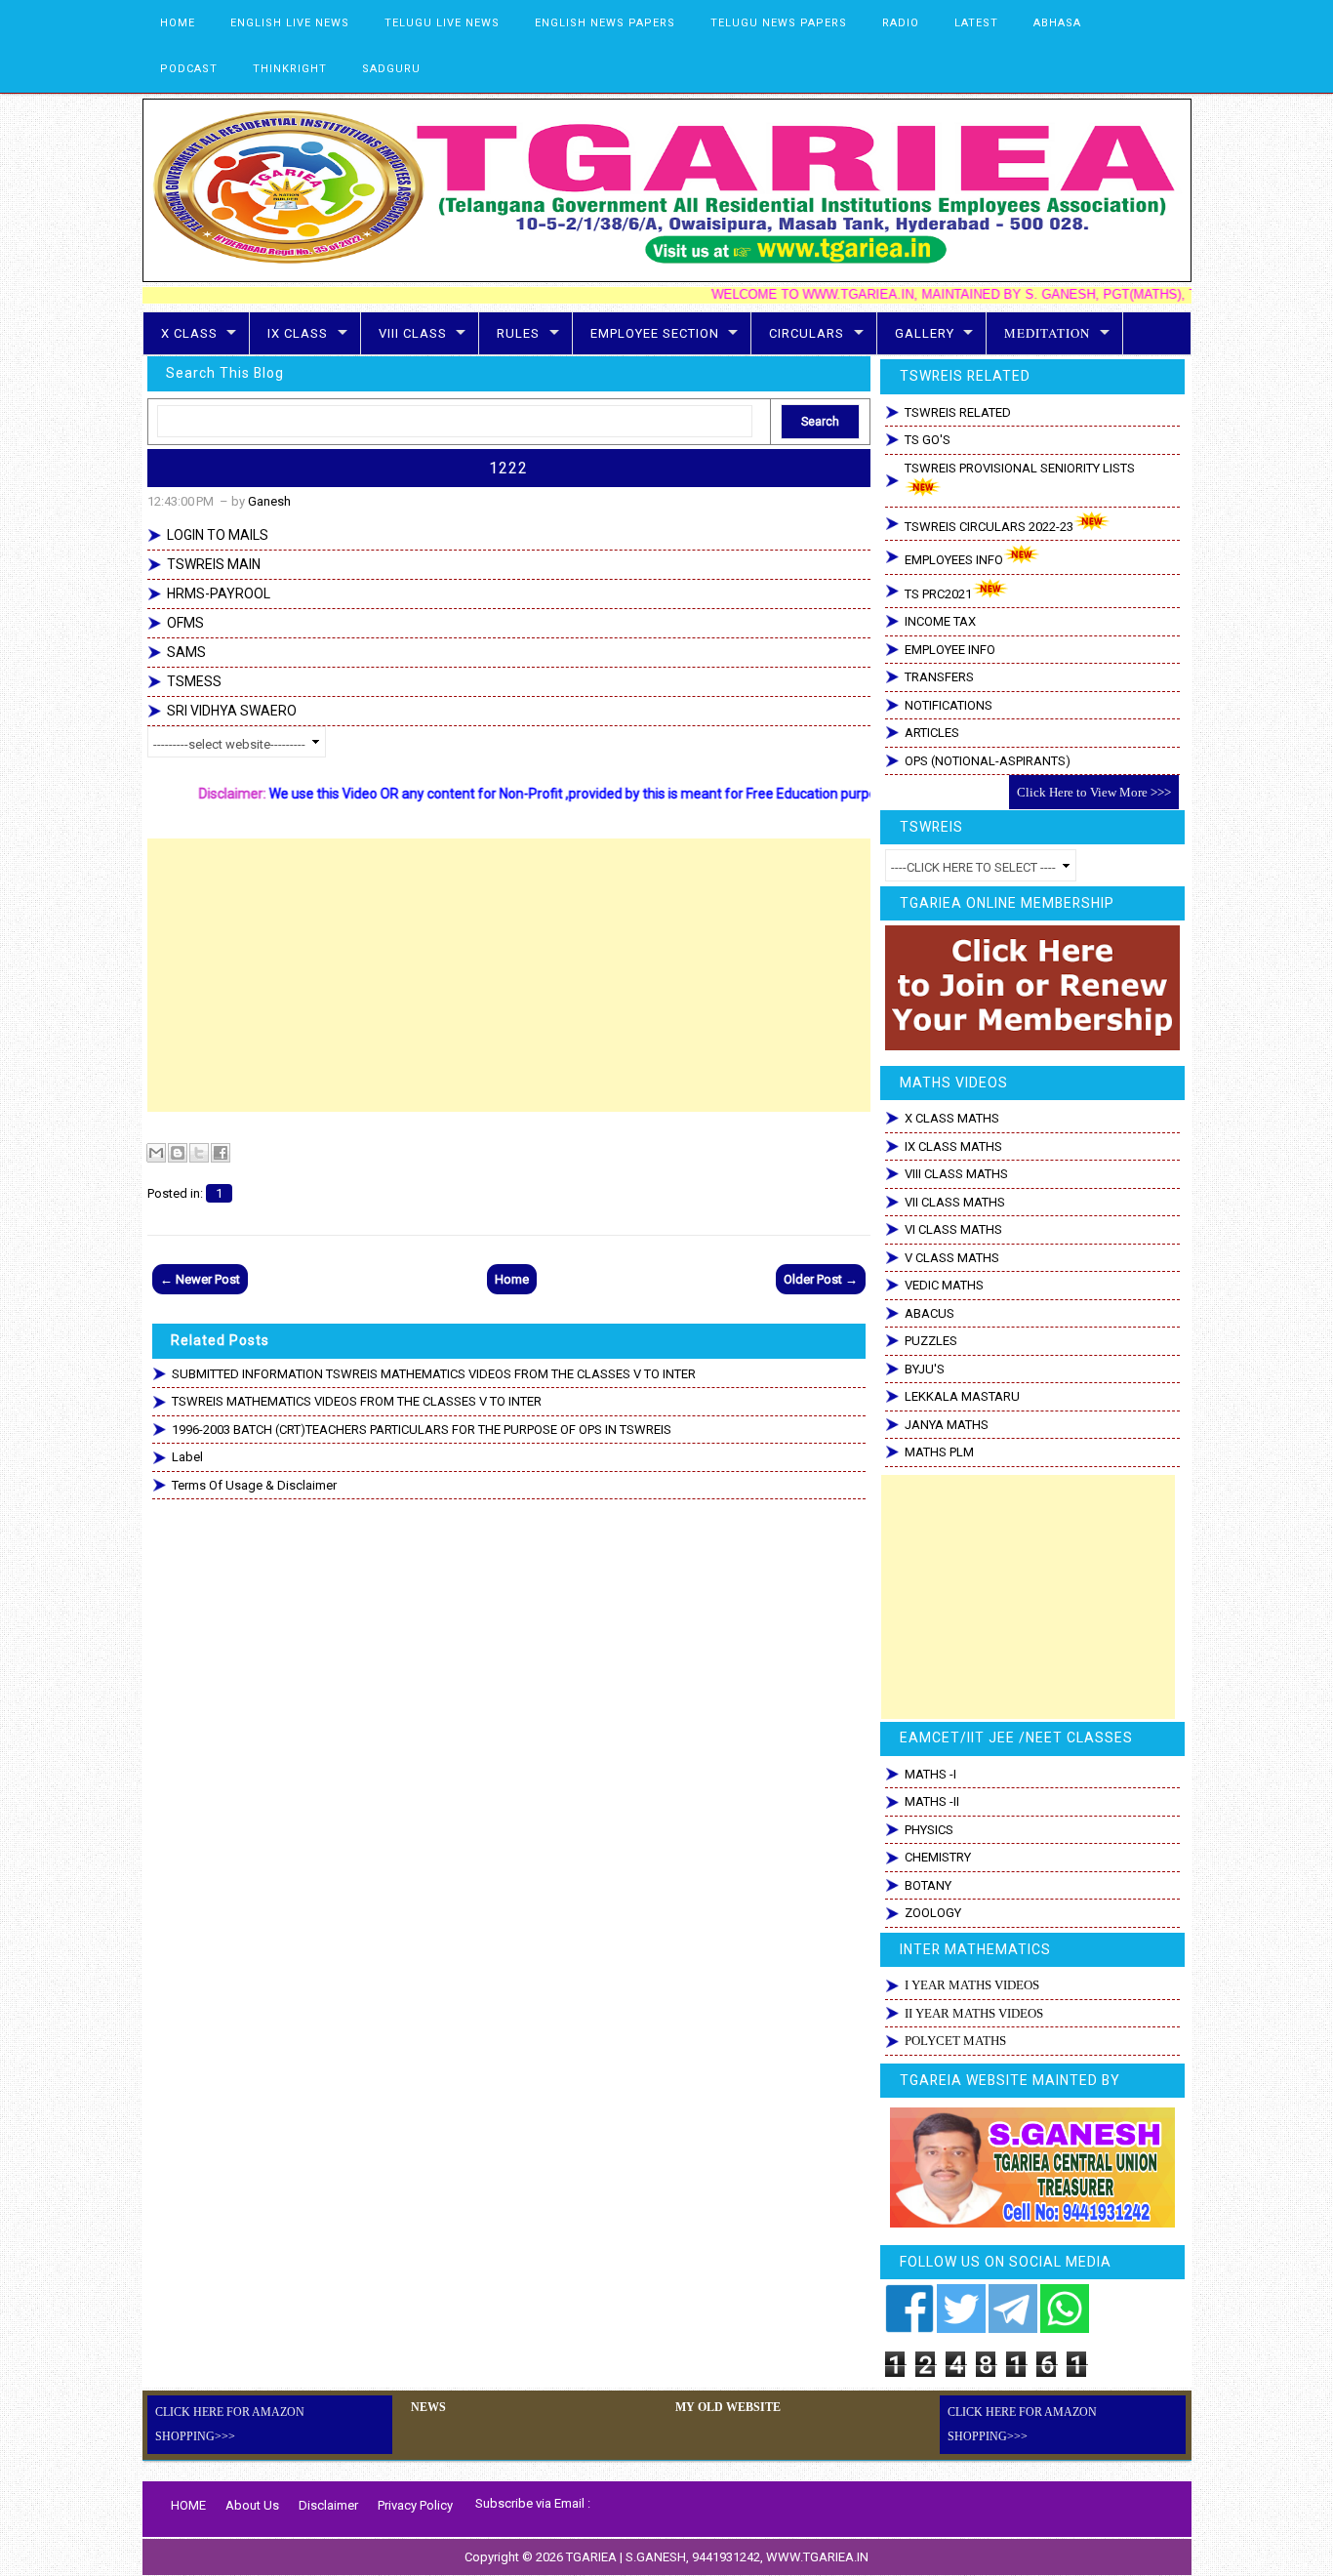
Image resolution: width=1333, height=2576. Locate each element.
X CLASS (189, 333)
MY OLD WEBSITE (728, 2407)
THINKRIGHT (290, 69)
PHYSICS (929, 1830)
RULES (518, 333)
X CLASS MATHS (952, 1118)
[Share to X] (199, 1153)
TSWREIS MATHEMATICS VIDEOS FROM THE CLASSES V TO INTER (357, 1401)
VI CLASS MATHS (953, 1229)
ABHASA (1057, 23)
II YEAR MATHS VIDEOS (974, 2013)
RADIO (901, 23)
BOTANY (928, 1885)
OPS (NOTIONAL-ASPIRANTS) (988, 761)
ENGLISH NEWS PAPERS (605, 23)
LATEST (976, 23)
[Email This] (156, 1153)
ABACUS (929, 1313)
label (187, 1457)
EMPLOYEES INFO (954, 560)
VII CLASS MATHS (955, 1202)
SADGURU (391, 69)
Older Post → (821, 1279)
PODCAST (189, 69)
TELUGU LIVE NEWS (442, 23)
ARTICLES (932, 733)
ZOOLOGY (933, 1913)
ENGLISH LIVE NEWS (290, 23)
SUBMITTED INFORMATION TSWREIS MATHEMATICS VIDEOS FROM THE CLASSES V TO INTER (434, 1374)
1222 (508, 468)
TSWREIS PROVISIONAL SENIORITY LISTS (1020, 468)
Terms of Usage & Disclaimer (254, 1485)
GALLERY (925, 333)
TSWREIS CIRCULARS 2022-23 (989, 527)
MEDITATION (1047, 333)
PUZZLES (931, 1341)
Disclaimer (328, 2505)
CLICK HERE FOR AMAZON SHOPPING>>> (230, 2424)
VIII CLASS (413, 333)
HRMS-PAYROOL (219, 593)
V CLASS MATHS (952, 1258)
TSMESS (194, 681)
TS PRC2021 (938, 594)
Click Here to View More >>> (1094, 792)
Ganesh (269, 501)
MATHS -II (932, 1801)
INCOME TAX (940, 621)
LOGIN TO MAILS (218, 535)
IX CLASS (298, 333)
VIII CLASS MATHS (956, 1174)
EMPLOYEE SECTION (655, 333)
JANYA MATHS (947, 1425)
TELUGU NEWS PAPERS (779, 23)
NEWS (428, 2407)
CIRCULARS (807, 333)
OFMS (185, 623)
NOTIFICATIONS (949, 705)
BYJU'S (925, 1369)
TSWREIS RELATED (958, 412)
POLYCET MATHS (955, 2041)
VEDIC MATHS (944, 1285)
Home (512, 1279)
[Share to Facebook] (221, 1153)
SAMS (186, 652)
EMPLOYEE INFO (950, 650)
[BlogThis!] (178, 1153)
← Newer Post (200, 1279)
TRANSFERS (939, 677)
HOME (178, 23)
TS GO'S (928, 440)
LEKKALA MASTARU (962, 1396)
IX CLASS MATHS (953, 1146)
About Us (252, 2505)
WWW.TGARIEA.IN (817, 2557)
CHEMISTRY (938, 1857)
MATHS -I (930, 1774)
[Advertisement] (509, 975)
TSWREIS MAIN (214, 564)
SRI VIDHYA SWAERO (232, 711)
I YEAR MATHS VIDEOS (972, 1985)
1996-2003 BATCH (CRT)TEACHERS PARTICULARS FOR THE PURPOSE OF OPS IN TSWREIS (422, 1430)
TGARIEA (593, 2557)
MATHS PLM (939, 1452)
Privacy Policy (415, 2505)
